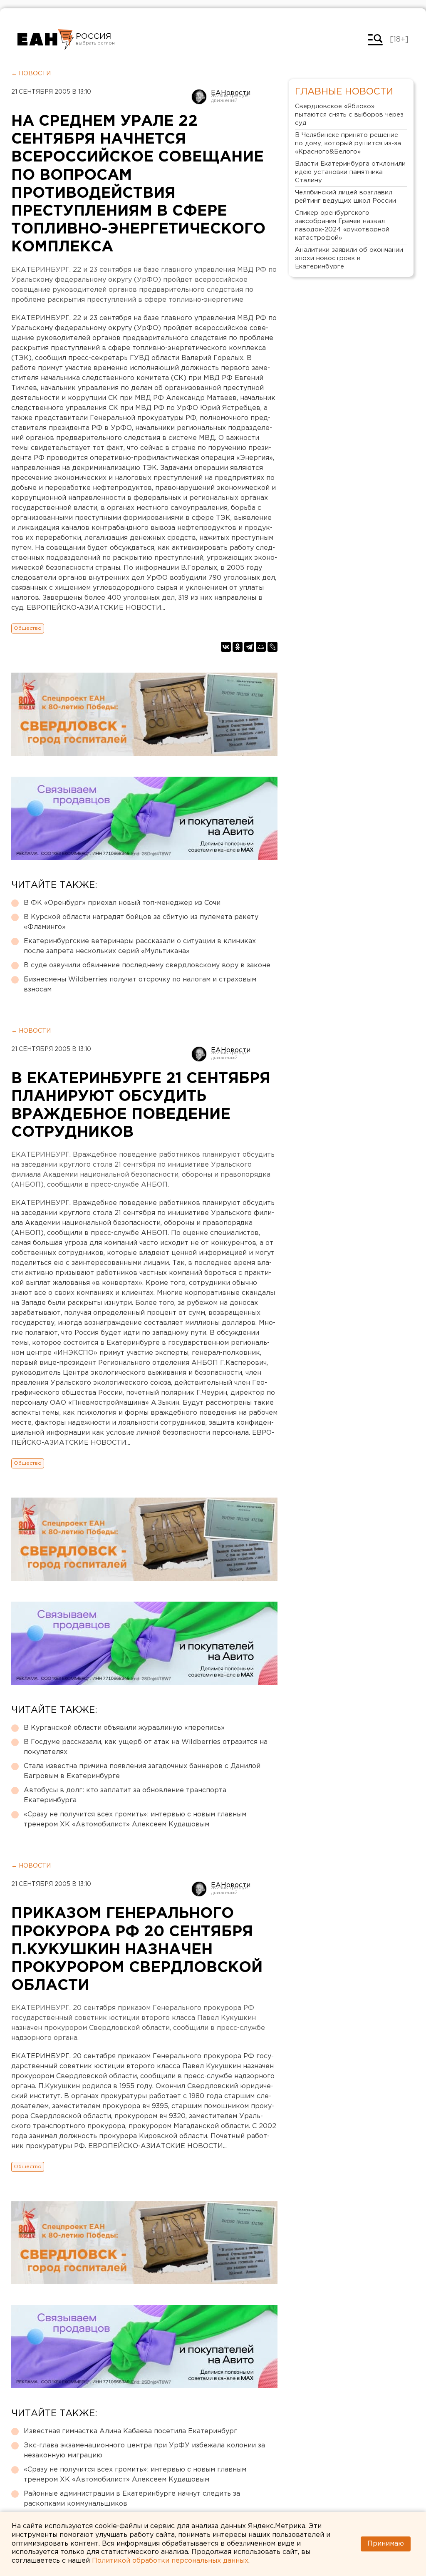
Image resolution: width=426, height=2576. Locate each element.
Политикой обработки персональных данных (170, 2561)
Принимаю (386, 2544)
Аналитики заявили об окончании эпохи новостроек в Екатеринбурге (349, 258)
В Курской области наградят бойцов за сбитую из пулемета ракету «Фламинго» (141, 922)
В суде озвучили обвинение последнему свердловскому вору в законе (147, 965)
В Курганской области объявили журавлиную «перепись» (124, 1728)
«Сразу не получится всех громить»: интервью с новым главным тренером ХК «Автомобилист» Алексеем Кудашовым (135, 1820)
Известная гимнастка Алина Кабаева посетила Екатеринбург (130, 2431)
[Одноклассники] (238, 647)
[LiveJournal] (272, 647)
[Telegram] (249, 647)
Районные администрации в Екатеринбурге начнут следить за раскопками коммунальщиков (132, 2499)
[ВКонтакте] (226, 647)
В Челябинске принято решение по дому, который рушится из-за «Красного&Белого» (348, 143)
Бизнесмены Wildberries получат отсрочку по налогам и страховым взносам (140, 985)
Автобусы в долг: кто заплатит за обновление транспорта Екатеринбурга (125, 1795)
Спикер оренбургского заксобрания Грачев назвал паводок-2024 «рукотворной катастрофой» (342, 225)
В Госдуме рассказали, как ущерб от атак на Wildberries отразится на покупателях (146, 1747)
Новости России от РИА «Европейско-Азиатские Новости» (46, 40)
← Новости (31, 74)
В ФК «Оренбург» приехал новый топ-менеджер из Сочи (122, 903)
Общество (28, 628)
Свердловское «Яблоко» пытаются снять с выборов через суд (349, 115)
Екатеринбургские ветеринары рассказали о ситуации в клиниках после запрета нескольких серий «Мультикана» (140, 946)
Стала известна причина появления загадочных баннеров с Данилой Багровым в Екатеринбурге (142, 1771)
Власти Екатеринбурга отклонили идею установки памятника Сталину (350, 172)
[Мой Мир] (261, 647)
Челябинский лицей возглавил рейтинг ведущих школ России (346, 197)
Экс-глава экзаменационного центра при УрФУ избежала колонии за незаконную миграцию (144, 2451)
